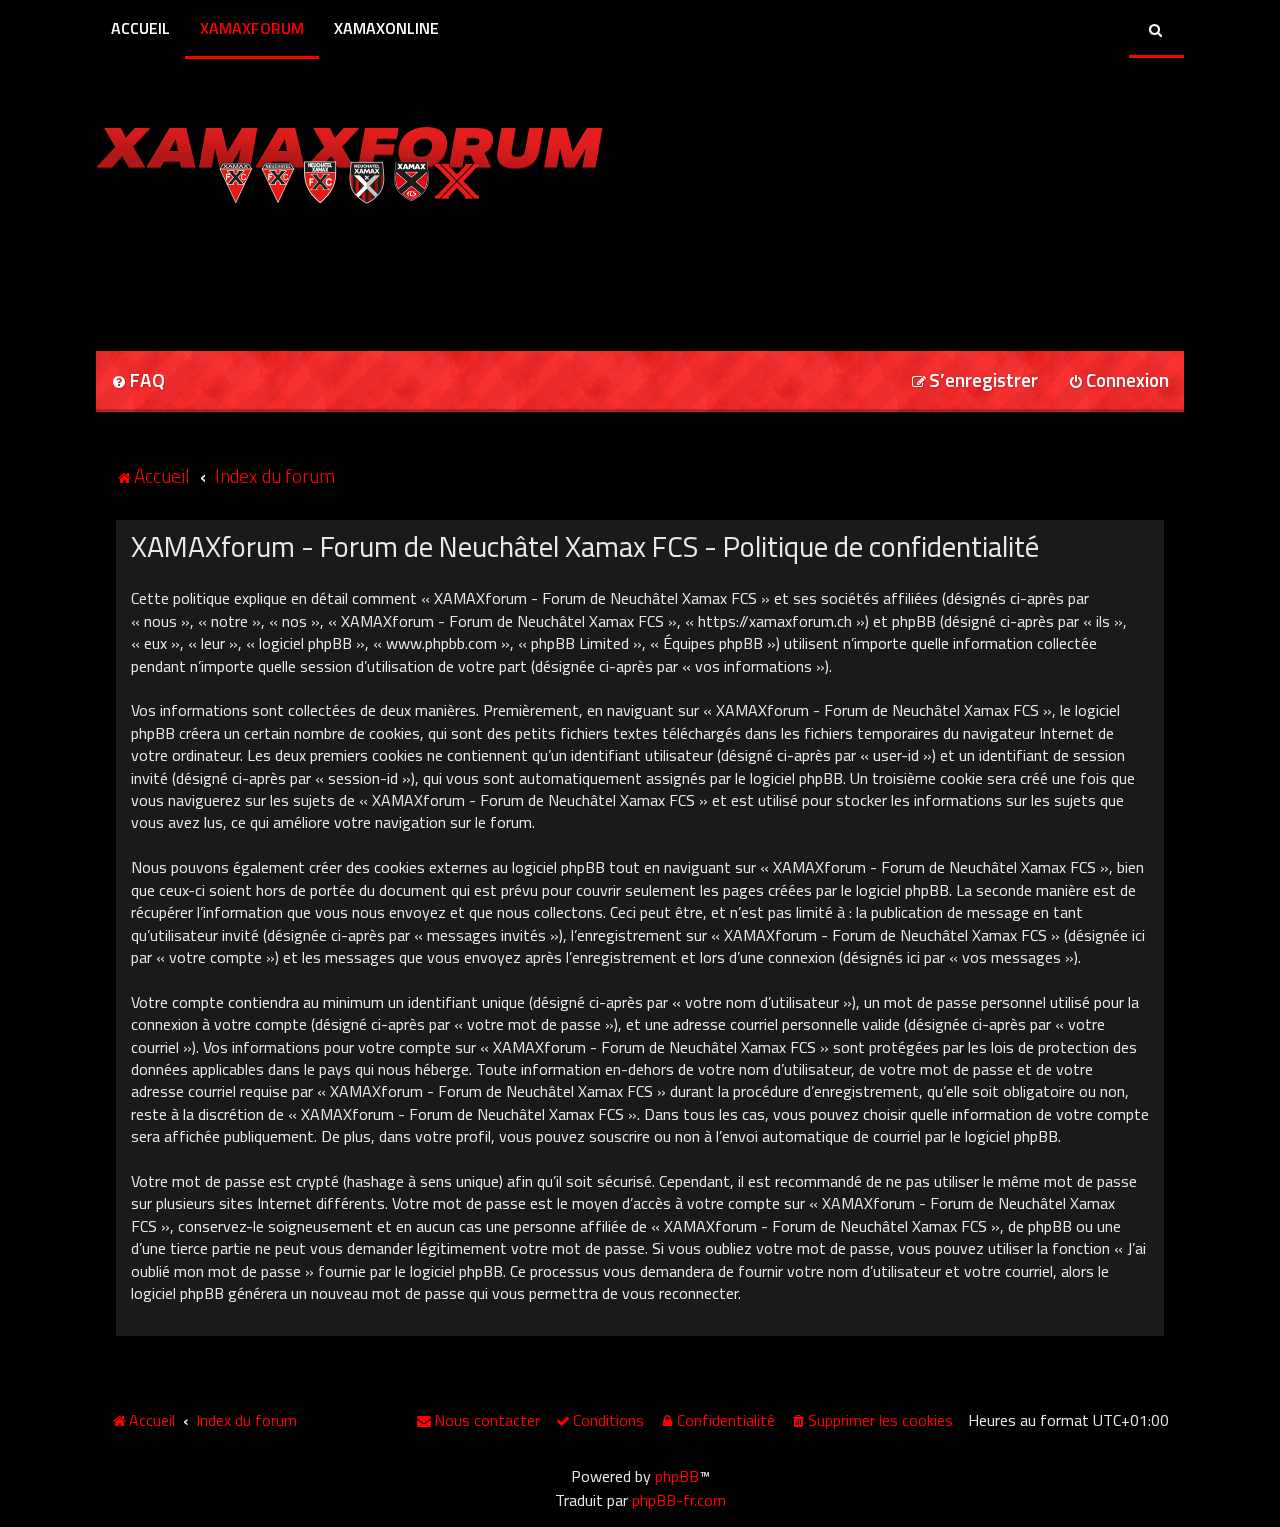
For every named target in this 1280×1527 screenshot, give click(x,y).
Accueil (140, 28)
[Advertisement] (330, 271)
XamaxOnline (386, 28)
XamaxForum (252, 28)
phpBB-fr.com (679, 1500)
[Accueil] (349, 160)
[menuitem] (138, 381)
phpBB (677, 1476)
